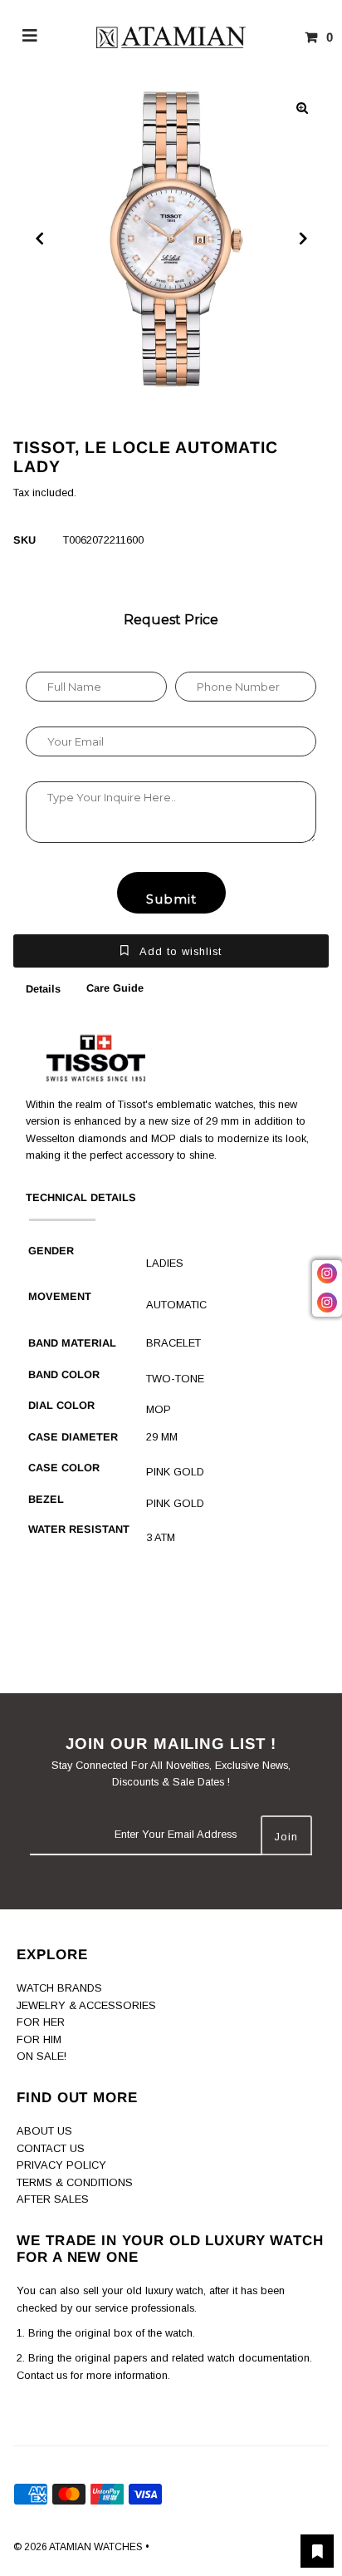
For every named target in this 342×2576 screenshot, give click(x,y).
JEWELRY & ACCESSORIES (86, 2005)
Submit (171, 899)
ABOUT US (44, 2131)
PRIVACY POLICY (61, 2165)
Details (43, 989)
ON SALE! (42, 2056)
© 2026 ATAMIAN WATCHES (79, 2547)
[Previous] (40, 239)
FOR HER (41, 2022)
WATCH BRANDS (59, 1988)
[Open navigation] (30, 37)
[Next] (302, 239)
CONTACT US (51, 2148)
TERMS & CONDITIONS (75, 2182)
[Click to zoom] (302, 108)
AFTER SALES (53, 2199)
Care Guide (115, 988)
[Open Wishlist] (317, 2551)
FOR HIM (39, 2039)
